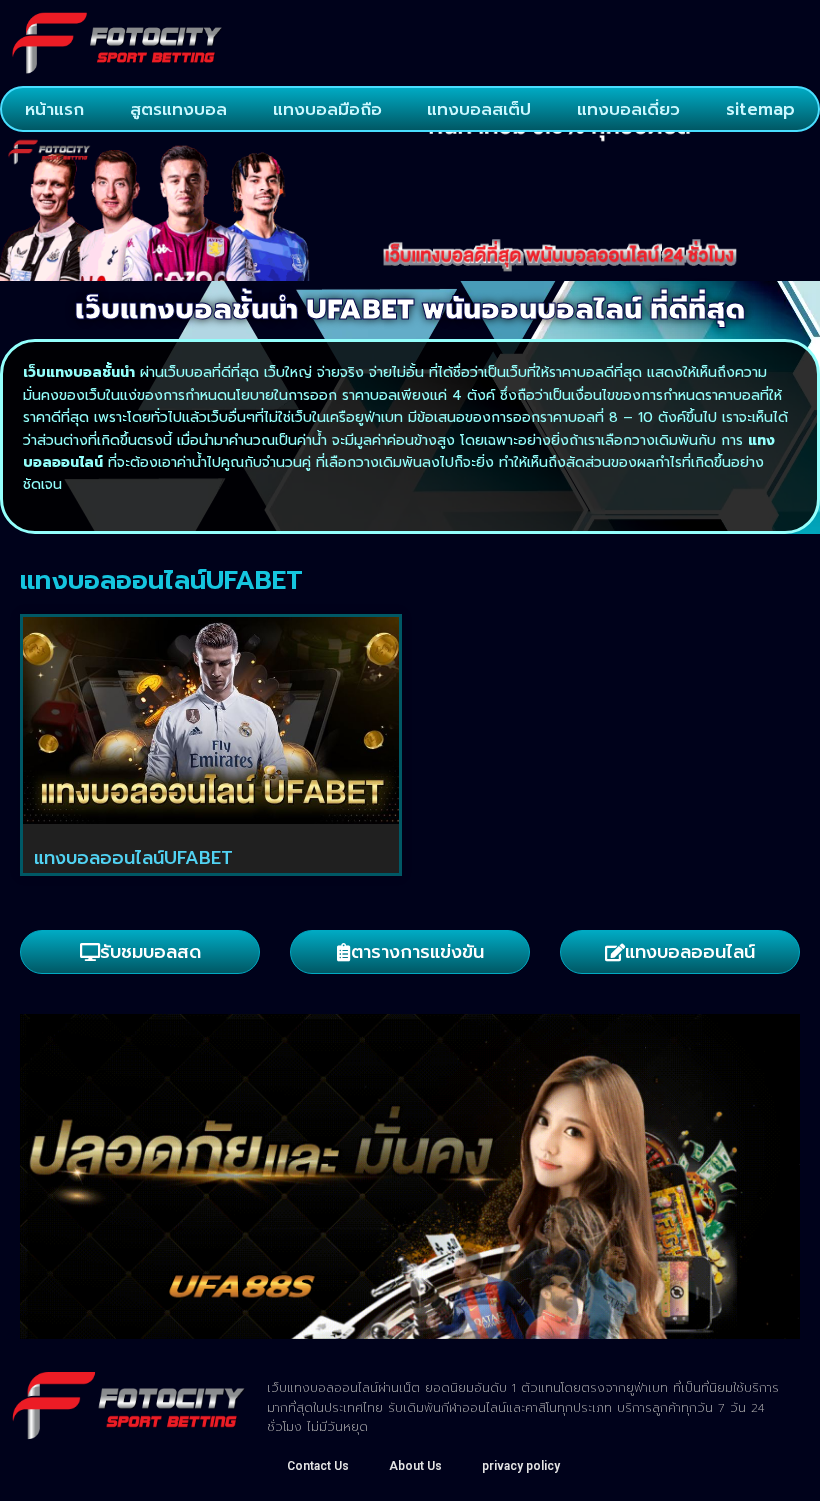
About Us (415, 1466)
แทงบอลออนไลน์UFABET (133, 858)
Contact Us (318, 1466)
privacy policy (521, 1466)
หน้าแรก (54, 109)
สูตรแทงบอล (178, 109)
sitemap (760, 109)
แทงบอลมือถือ (327, 109)
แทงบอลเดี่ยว (628, 109)
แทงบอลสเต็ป (479, 109)
